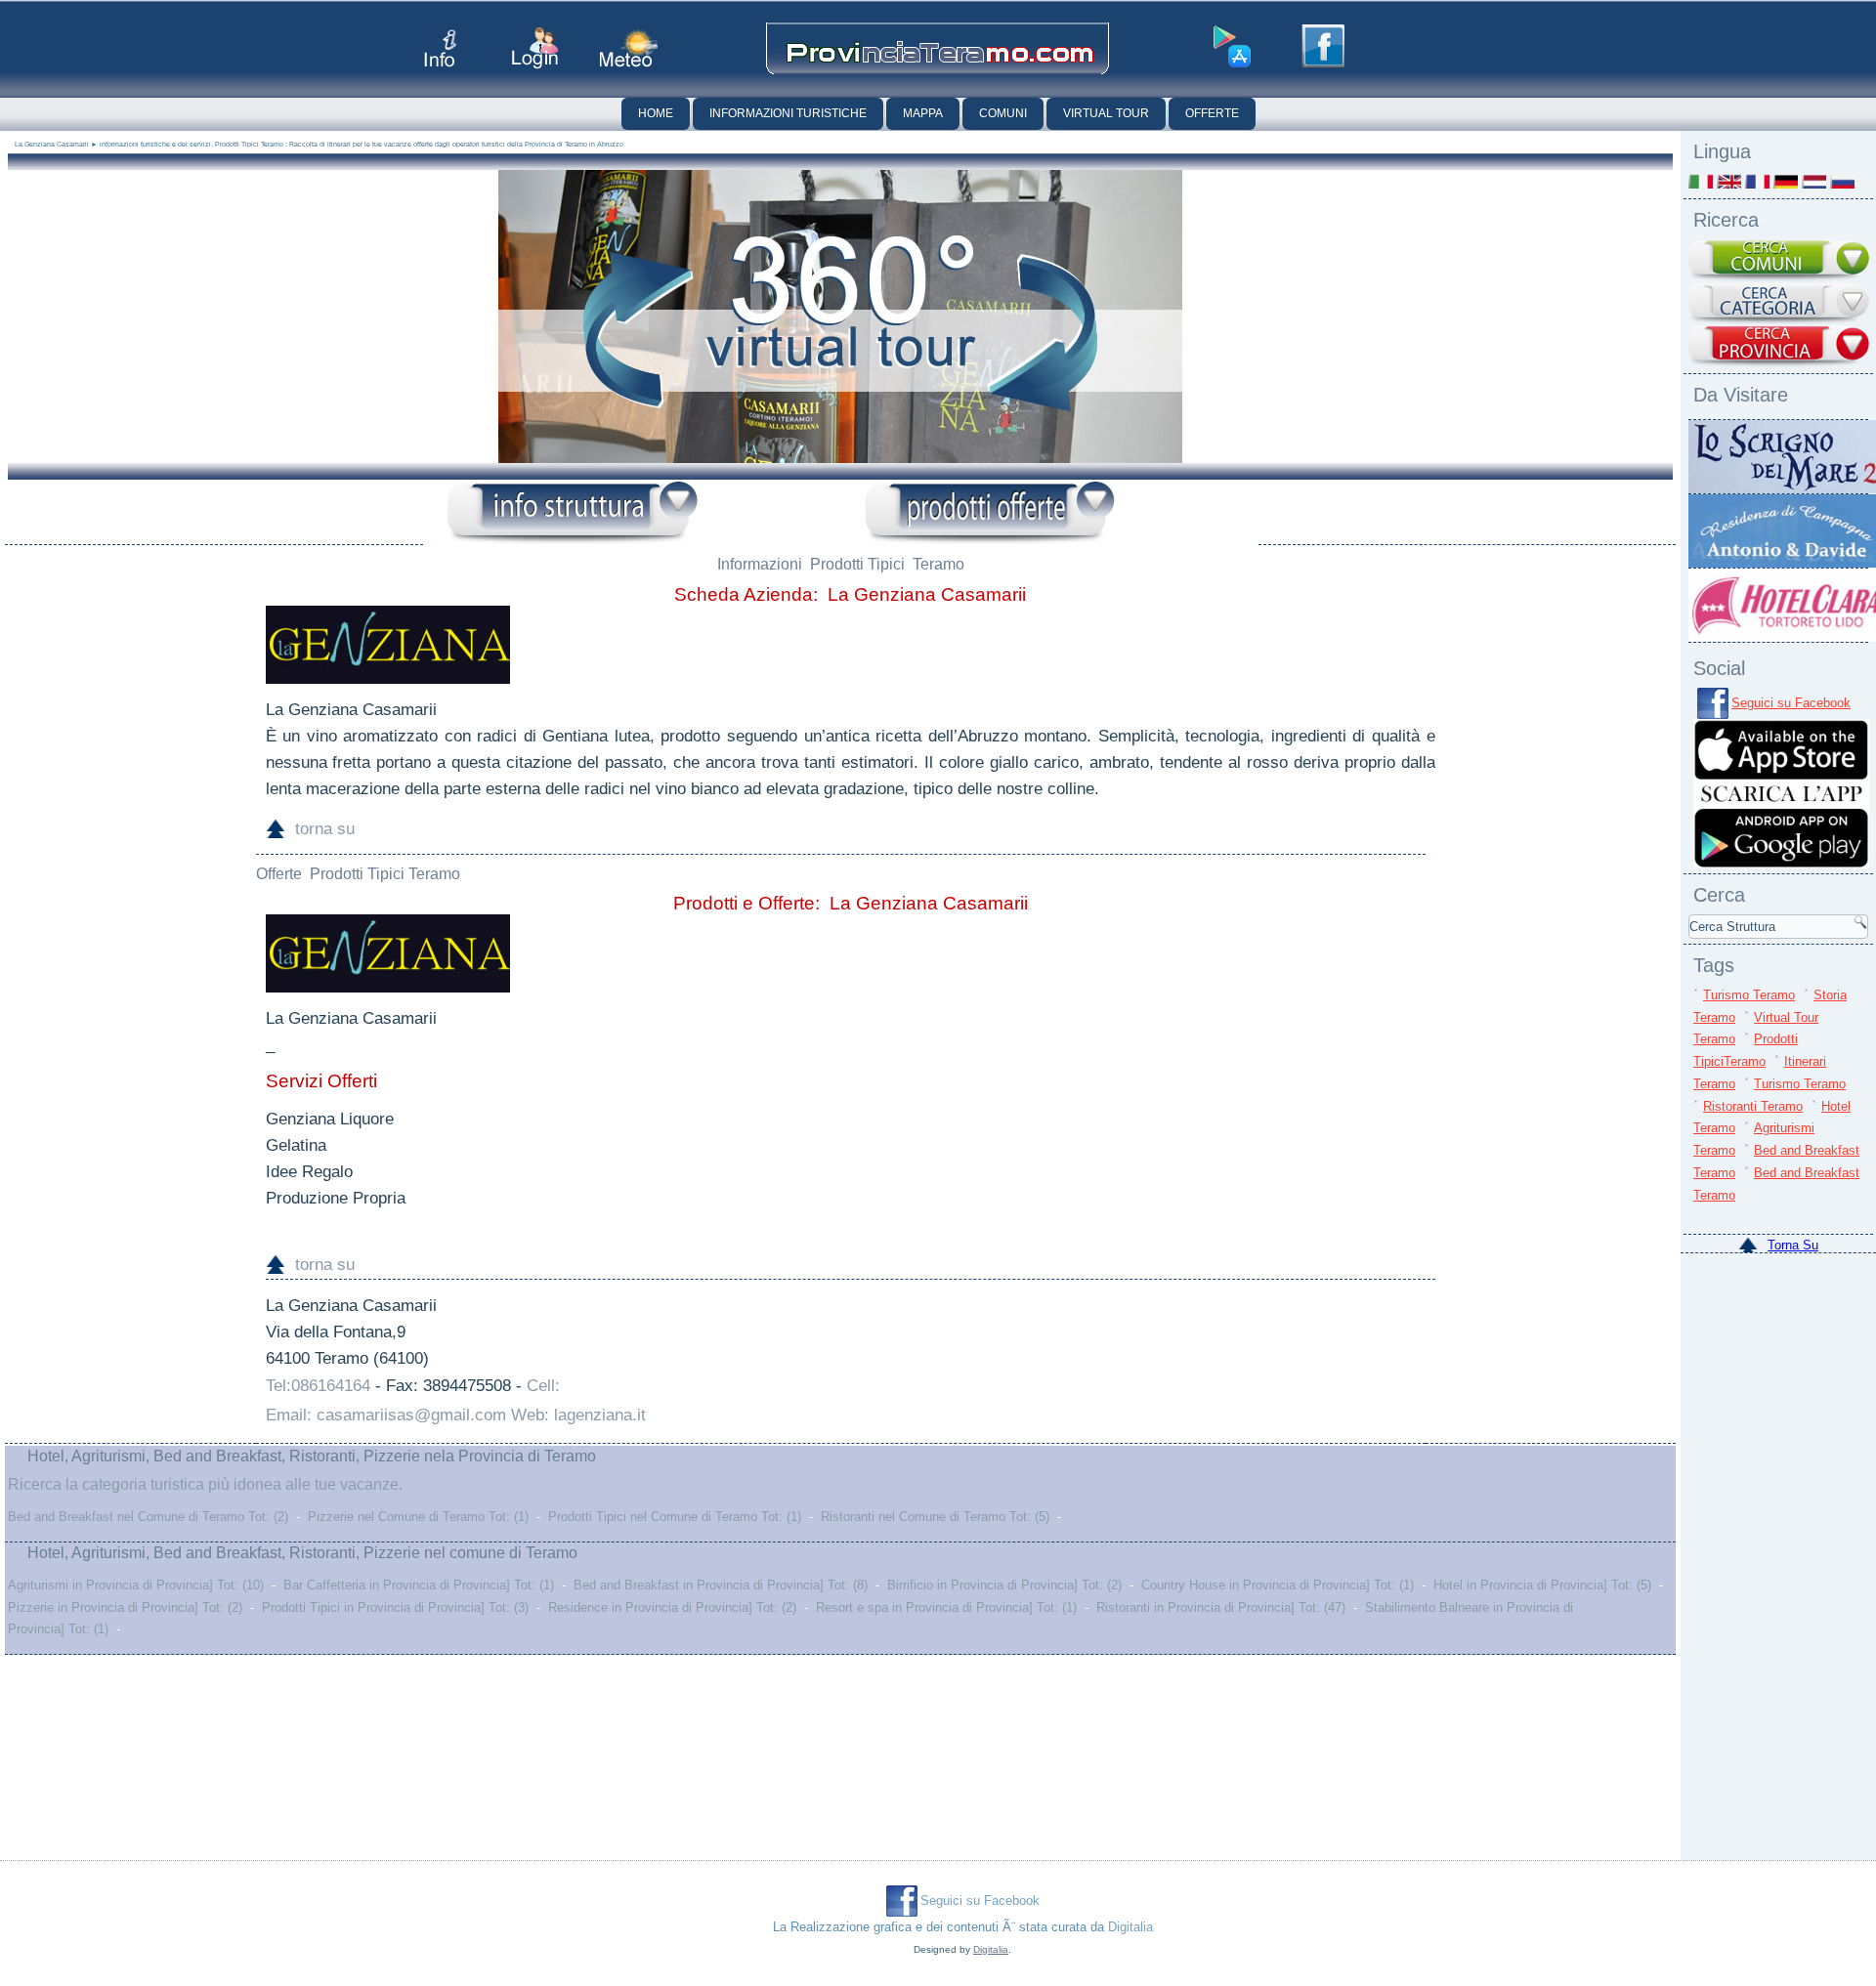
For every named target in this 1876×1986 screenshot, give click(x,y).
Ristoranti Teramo (1753, 1106)
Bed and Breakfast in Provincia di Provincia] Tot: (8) (721, 1585)
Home (656, 113)
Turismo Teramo (1749, 995)
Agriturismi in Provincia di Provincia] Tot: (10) (136, 1585)
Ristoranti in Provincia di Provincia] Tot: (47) (1221, 1607)
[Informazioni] (573, 513)
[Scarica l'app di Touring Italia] (1232, 47)
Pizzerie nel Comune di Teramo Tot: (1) (418, 1517)
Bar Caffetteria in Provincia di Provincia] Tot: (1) (419, 1585)
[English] (1729, 181)
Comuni (1003, 113)
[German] (1786, 181)
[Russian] (1842, 181)
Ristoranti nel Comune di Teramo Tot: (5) (935, 1517)
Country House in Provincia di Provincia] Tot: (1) (1278, 1585)
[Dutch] (1814, 181)
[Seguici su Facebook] (1323, 46)
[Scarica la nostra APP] (1781, 864)
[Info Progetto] (440, 48)
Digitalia (1130, 1927)
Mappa (923, 113)
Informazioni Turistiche (788, 113)
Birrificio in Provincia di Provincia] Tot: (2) (1004, 1585)
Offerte (1212, 113)
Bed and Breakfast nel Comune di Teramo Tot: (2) (148, 1517)
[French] (1757, 181)
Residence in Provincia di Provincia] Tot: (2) (672, 1607)
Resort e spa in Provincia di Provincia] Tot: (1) (946, 1607)
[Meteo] (629, 48)
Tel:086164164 (318, 1386)
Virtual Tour (1106, 113)
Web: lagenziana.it (578, 1415)
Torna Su (1793, 1245)
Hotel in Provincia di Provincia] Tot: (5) (1542, 1585)
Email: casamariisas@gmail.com (386, 1415)
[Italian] (1701, 181)
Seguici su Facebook (1791, 703)
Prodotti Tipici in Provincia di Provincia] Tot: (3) (395, 1607)
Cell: (543, 1386)
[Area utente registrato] (535, 48)
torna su (325, 829)
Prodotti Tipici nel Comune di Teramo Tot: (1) (675, 1517)
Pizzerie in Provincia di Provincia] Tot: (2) (125, 1607)
